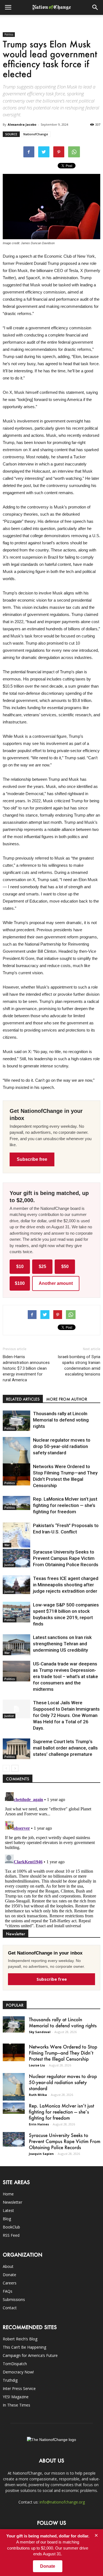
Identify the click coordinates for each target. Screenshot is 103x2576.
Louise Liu (37, 2065)
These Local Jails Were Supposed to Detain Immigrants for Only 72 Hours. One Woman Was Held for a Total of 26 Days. (66, 1715)
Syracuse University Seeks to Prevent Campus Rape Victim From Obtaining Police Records (66, 1558)
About (8, 2266)
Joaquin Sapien (41, 2154)
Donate (9, 2275)
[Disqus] (51, 1859)
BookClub (11, 2227)
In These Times (16, 2405)
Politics (9, 34)
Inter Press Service (19, 2388)
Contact (10, 2308)
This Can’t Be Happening (24, 2347)
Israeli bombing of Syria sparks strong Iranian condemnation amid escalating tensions (79, 1365)
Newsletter (12, 2202)
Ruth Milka (38, 2095)
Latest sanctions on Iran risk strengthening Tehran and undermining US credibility (62, 1644)
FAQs (8, 2291)
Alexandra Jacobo (22, 124)
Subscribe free (32, 1159)
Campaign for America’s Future (30, 2355)
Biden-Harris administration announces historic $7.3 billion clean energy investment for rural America (26, 1368)
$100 (20, 1283)
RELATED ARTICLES (23, 1399)
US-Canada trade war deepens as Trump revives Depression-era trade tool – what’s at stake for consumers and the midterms (66, 1676)
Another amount (56, 1283)
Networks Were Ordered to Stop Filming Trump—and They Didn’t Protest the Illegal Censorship (63, 2053)
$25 (42, 1267)
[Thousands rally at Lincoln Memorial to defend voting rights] (16, 1421)
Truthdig (10, 2380)
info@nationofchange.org (62, 2502)
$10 (20, 1267)
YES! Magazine (16, 2397)
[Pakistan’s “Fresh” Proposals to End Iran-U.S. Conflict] (16, 1535)
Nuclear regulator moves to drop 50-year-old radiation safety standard (62, 1446)
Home (8, 2194)
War (7, 1545)
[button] (95, 7)
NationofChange (36, 134)
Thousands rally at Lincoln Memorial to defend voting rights (61, 1420)
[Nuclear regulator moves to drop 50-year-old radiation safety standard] (16, 1454)
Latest (8, 2210)
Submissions (14, 2299)
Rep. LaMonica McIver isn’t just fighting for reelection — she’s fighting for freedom (65, 1505)
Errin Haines (39, 2124)
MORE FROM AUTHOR (67, 1399)
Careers (10, 2283)
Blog (7, 2219)
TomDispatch (15, 2364)
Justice (9, 1565)
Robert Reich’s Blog (20, 2339)
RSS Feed (11, 2235)
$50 (65, 1267)
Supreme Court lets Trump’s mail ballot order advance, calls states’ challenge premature (65, 1748)
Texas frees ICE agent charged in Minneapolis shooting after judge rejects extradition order (66, 1585)
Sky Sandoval (40, 2032)
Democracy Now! (18, 2372)
